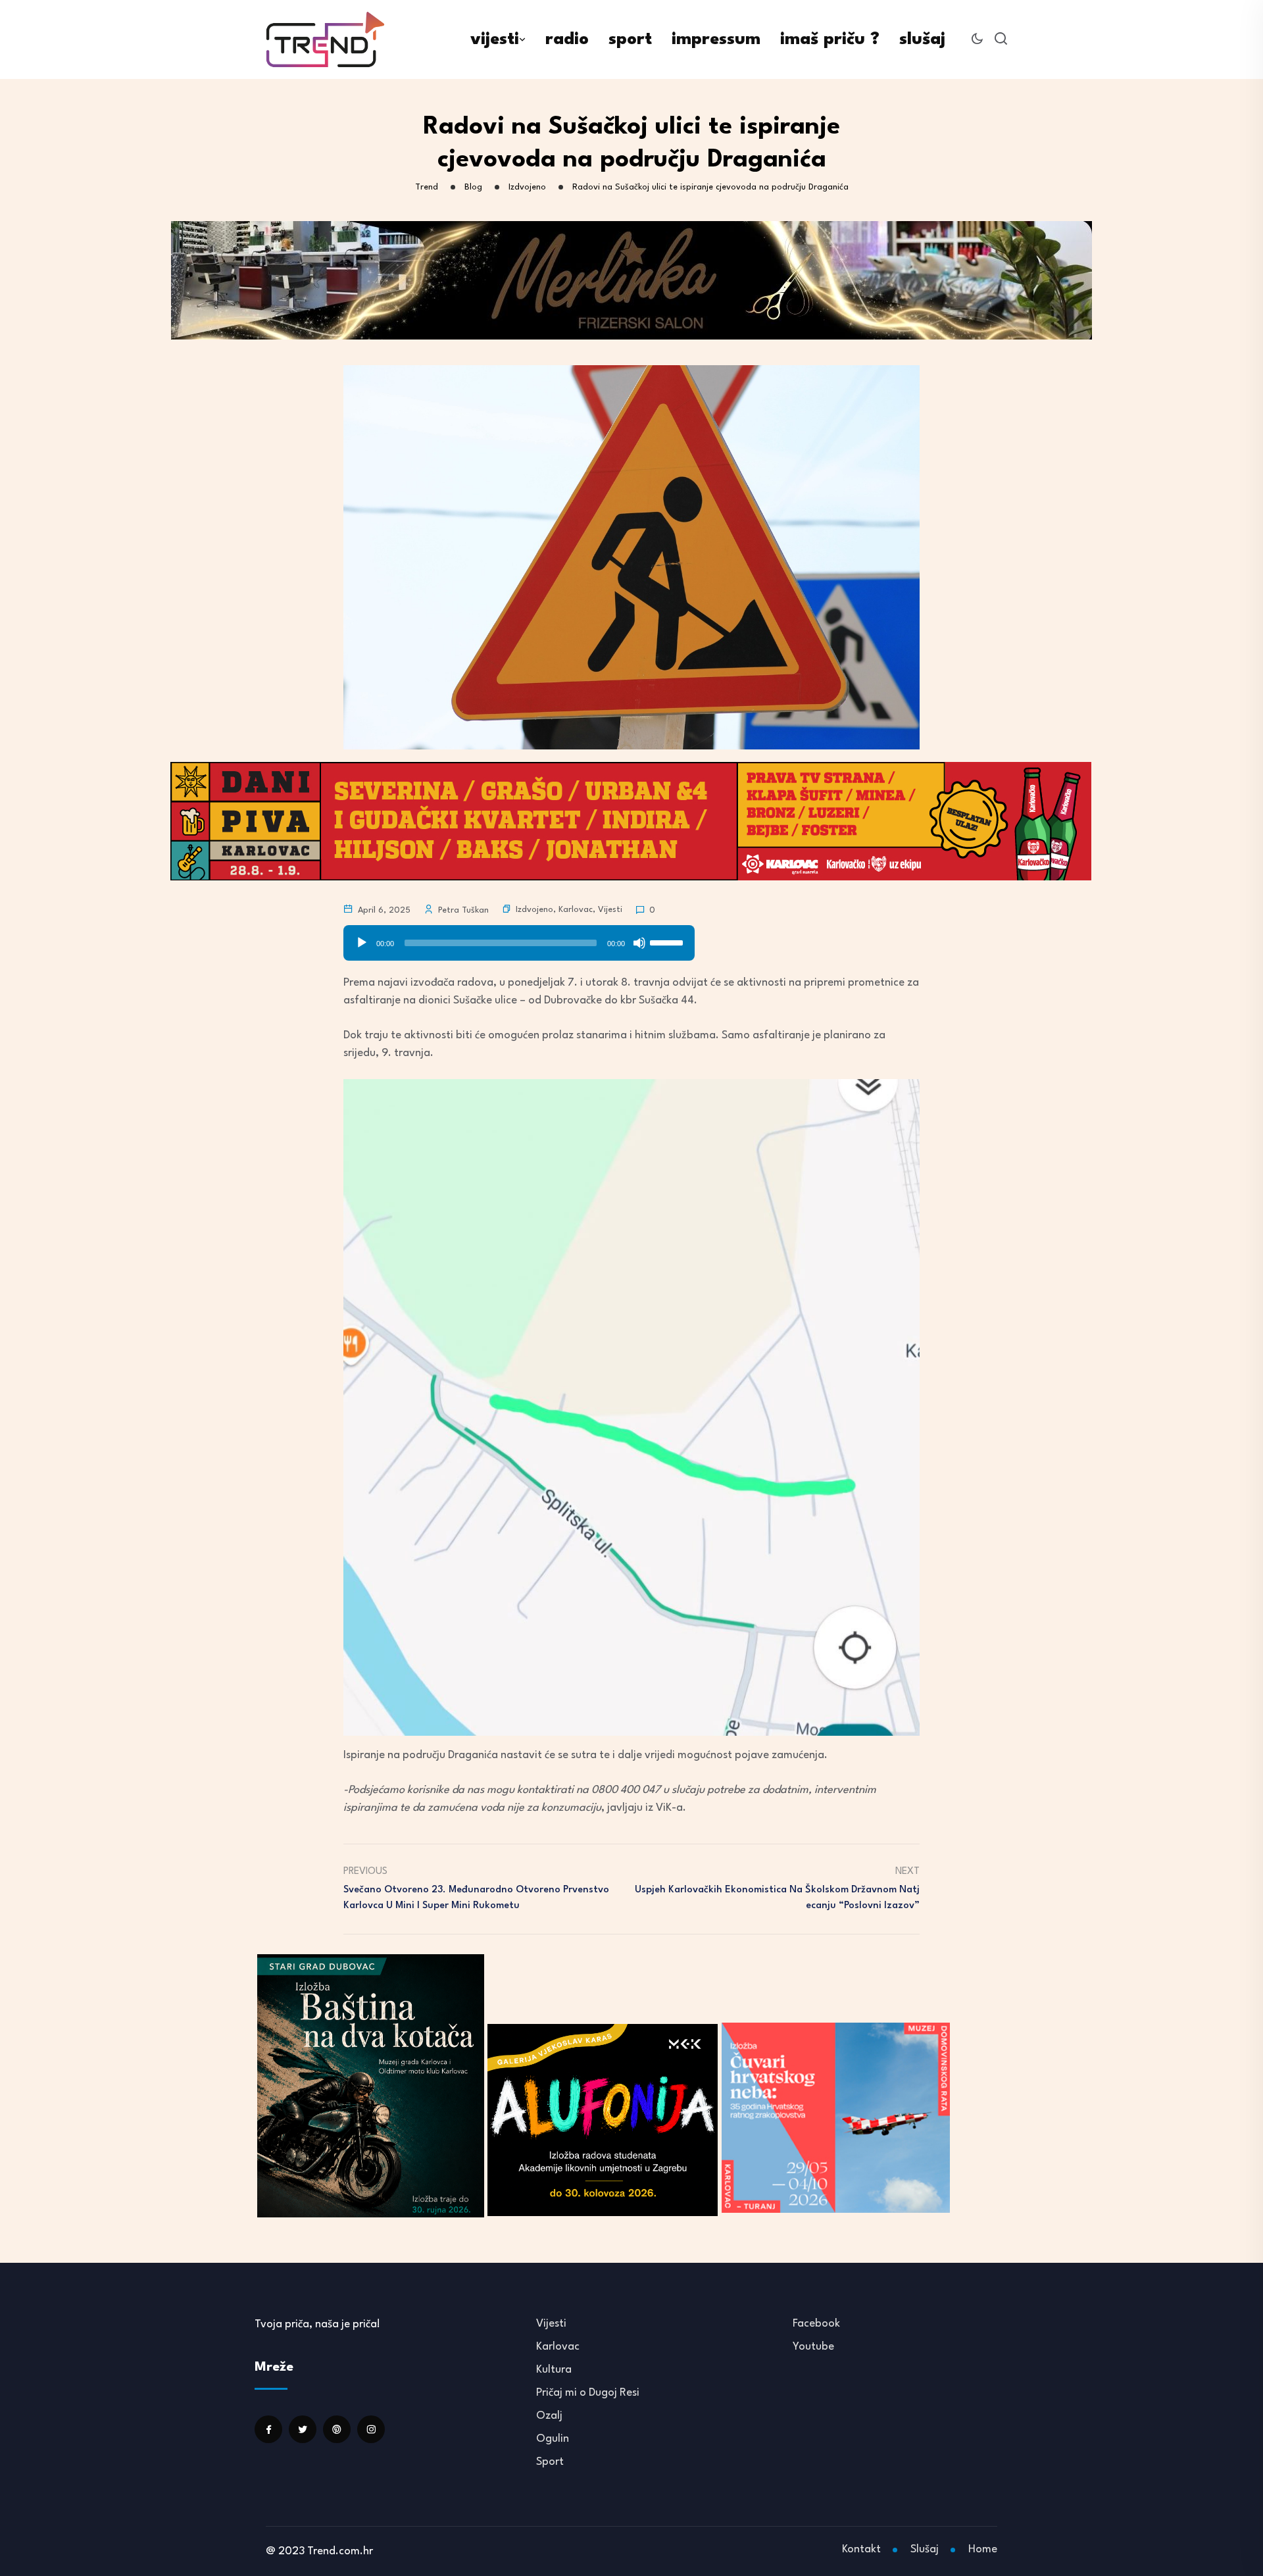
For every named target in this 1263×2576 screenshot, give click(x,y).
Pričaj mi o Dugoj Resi (588, 2393)
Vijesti (610, 910)
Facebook (816, 2324)
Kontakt (861, 2549)
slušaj (922, 39)
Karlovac (576, 910)
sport (630, 39)
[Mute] (639, 943)
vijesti (495, 39)
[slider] (501, 943)
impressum (716, 39)
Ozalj (549, 2416)
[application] (519, 938)
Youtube (813, 2347)
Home (983, 2549)
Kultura (554, 2370)
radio (567, 39)
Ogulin (553, 2439)
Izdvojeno (534, 910)
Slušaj (925, 2549)
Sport (550, 2462)
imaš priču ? (830, 39)
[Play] (362, 943)
